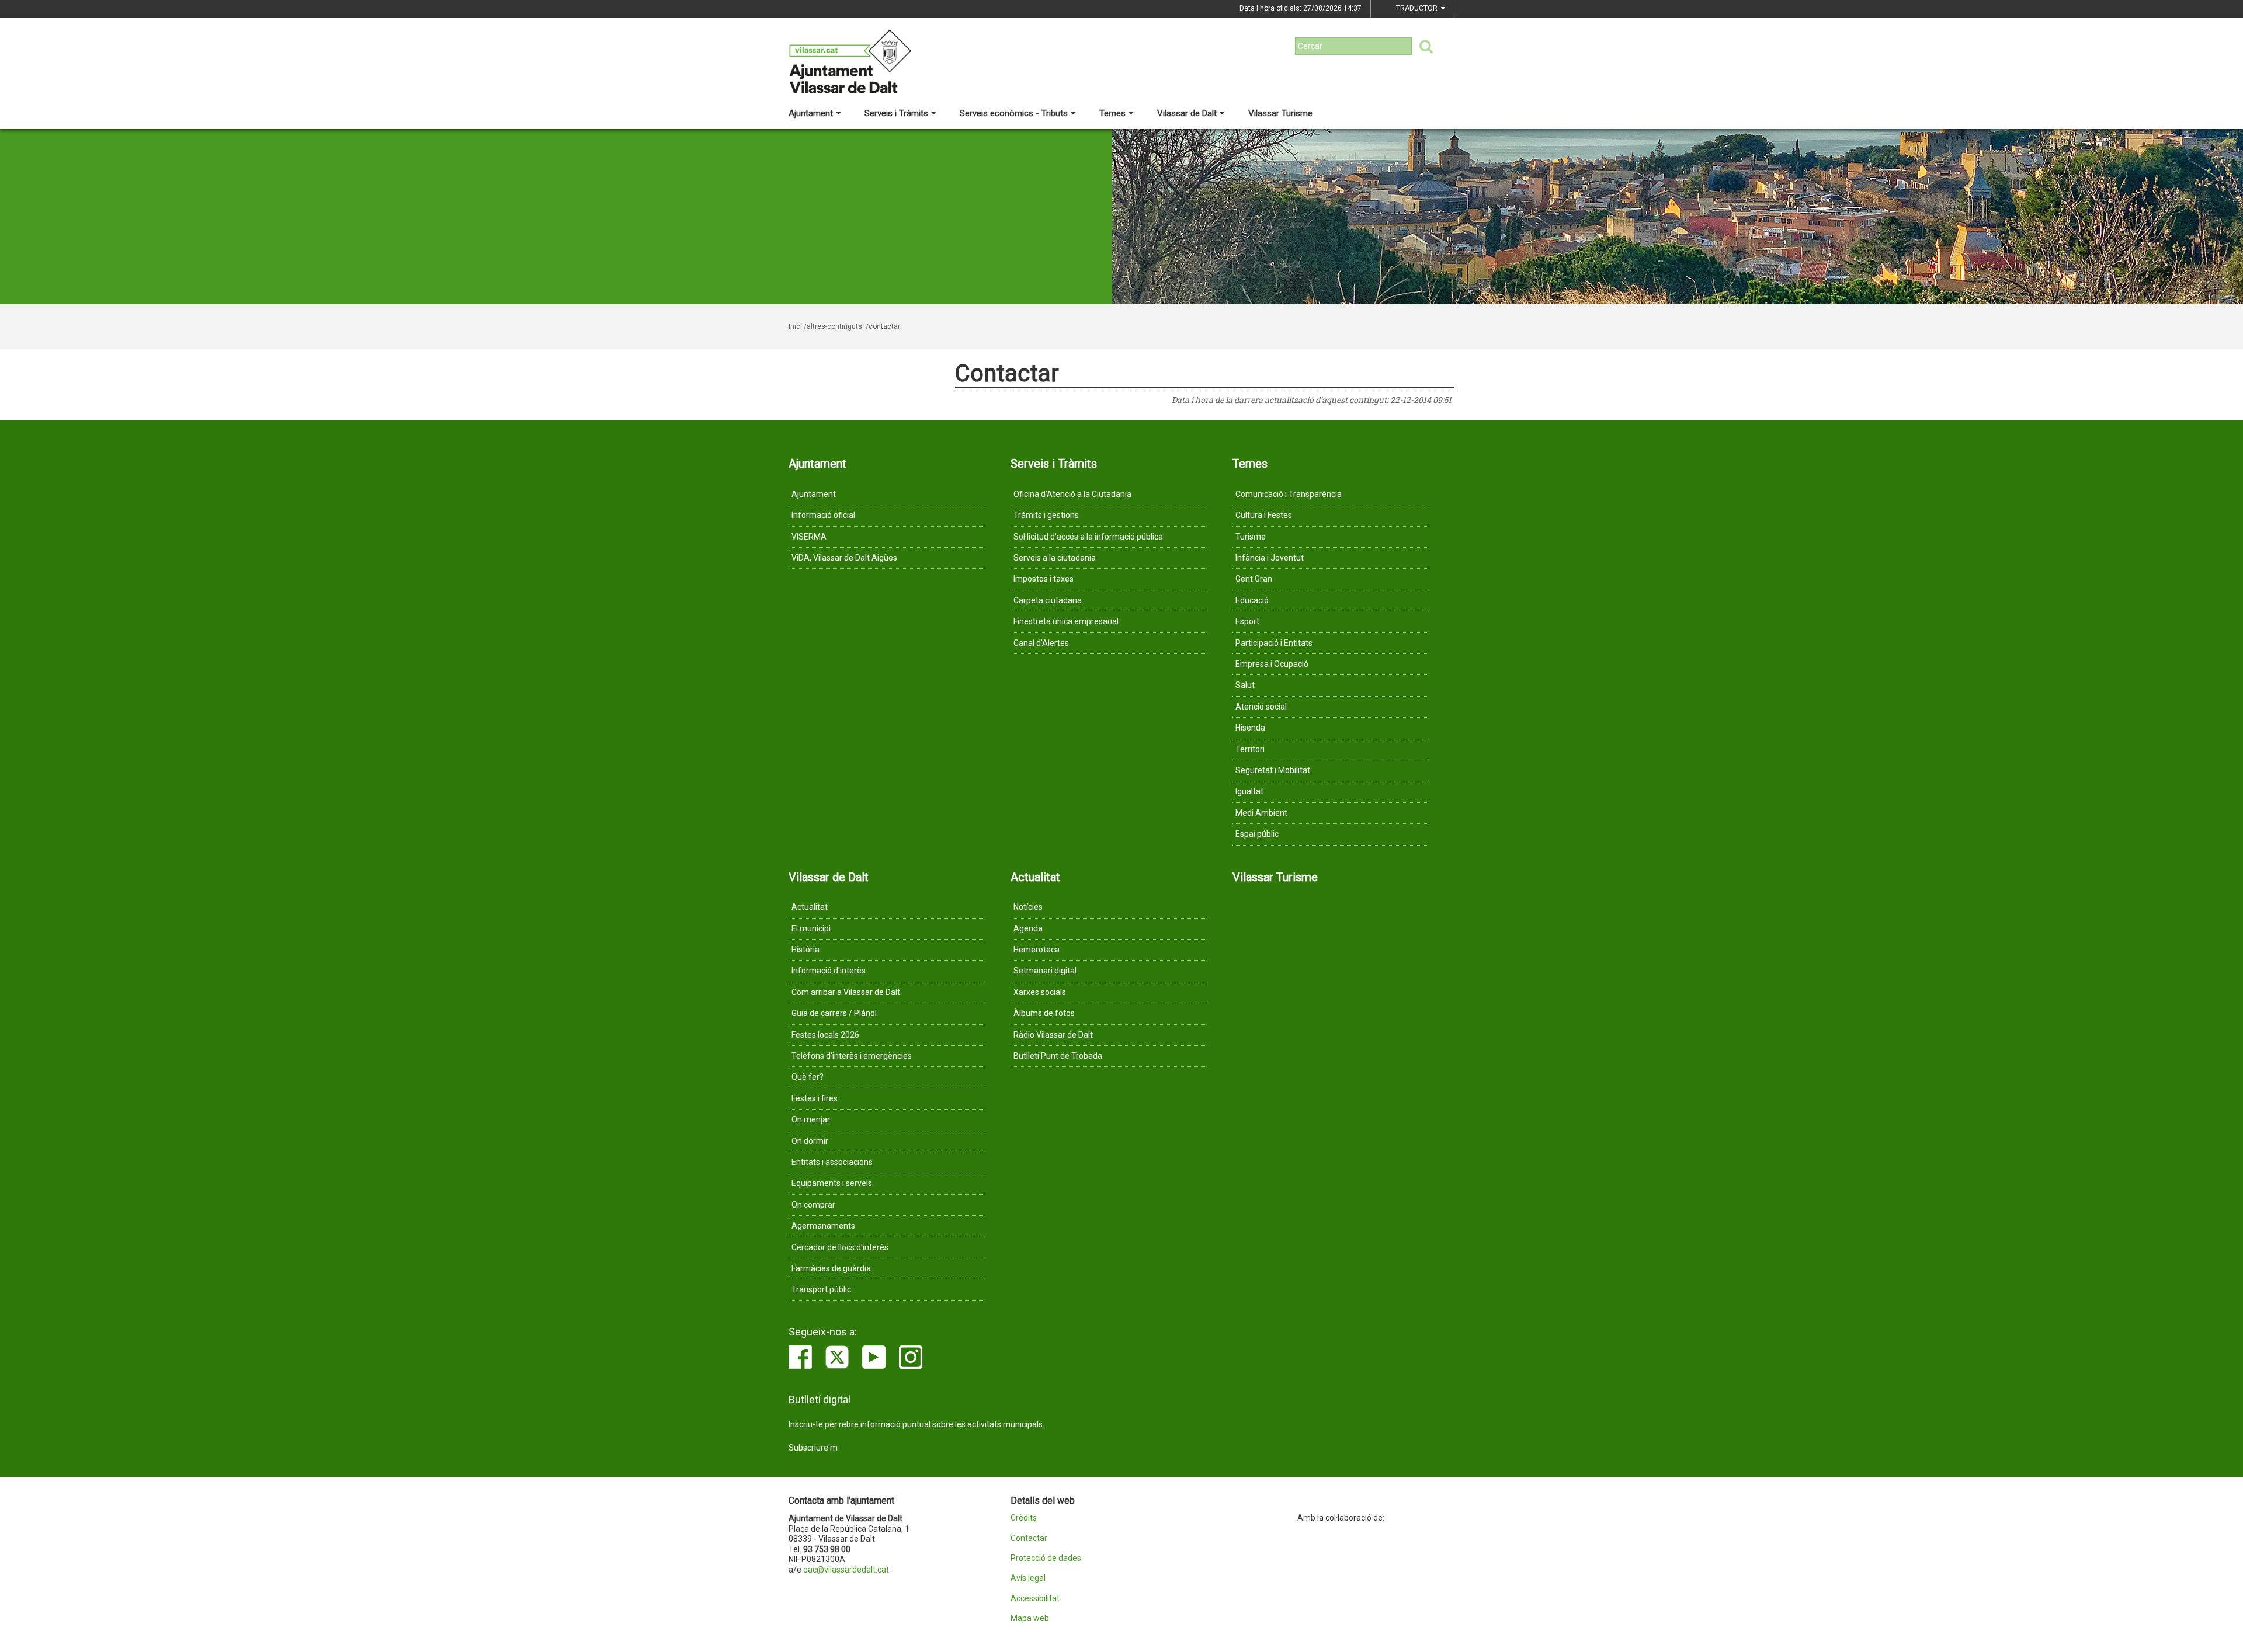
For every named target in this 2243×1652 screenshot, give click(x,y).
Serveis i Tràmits (896, 113)
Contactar (1029, 1538)
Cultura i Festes (1264, 515)
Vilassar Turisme (1280, 113)
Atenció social (1261, 707)
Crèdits (1024, 1518)
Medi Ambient (1261, 813)
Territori (1250, 749)
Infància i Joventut (1270, 558)
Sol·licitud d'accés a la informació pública (1088, 537)
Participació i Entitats (1274, 643)
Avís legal (1028, 1578)
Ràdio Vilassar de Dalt (1053, 1035)
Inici (795, 326)
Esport (1247, 621)
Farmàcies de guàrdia (831, 1268)
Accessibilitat (1035, 1599)
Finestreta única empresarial (1066, 621)
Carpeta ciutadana (1048, 600)
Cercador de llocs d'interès (840, 1247)
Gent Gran (1254, 579)
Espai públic (1257, 834)
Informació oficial (823, 515)
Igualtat (1249, 791)
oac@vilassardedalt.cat (846, 1570)
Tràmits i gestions (1046, 515)
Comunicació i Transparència (1289, 494)
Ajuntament (811, 113)
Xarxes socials (1040, 992)
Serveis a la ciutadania (1055, 558)
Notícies (1028, 907)
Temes (1112, 113)
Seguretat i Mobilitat (1273, 770)
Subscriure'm (813, 1448)
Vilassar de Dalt (1187, 113)
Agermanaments (823, 1226)
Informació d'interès (829, 971)
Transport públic (821, 1289)
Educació (1252, 600)
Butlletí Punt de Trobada (1058, 1056)
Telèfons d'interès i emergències (852, 1056)
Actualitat (810, 907)
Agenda (1028, 928)
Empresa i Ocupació (1272, 664)
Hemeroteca (1037, 950)
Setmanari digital (1045, 971)
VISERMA (809, 537)
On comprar (813, 1205)
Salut (1245, 685)
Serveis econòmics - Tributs (1014, 113)
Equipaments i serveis (832, 1183)
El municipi (811, 928)
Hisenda (1250, 728)
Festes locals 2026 (825, 1035)
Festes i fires (815, 1098)
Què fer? (808, 1077)
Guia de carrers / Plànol (834, 1013)
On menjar (811, 1119)
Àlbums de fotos (1044, 1013)
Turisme (1251, 537)
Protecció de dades (1046, 1558)
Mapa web (1030, 1618)
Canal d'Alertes (1041, 643)
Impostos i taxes (1044, 579)
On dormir (810, 1141)
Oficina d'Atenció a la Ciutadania (1072, 494)
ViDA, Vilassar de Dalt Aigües (844, 558)
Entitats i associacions (832, 1162)
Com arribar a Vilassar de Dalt (846, 992)
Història (805, 950)
